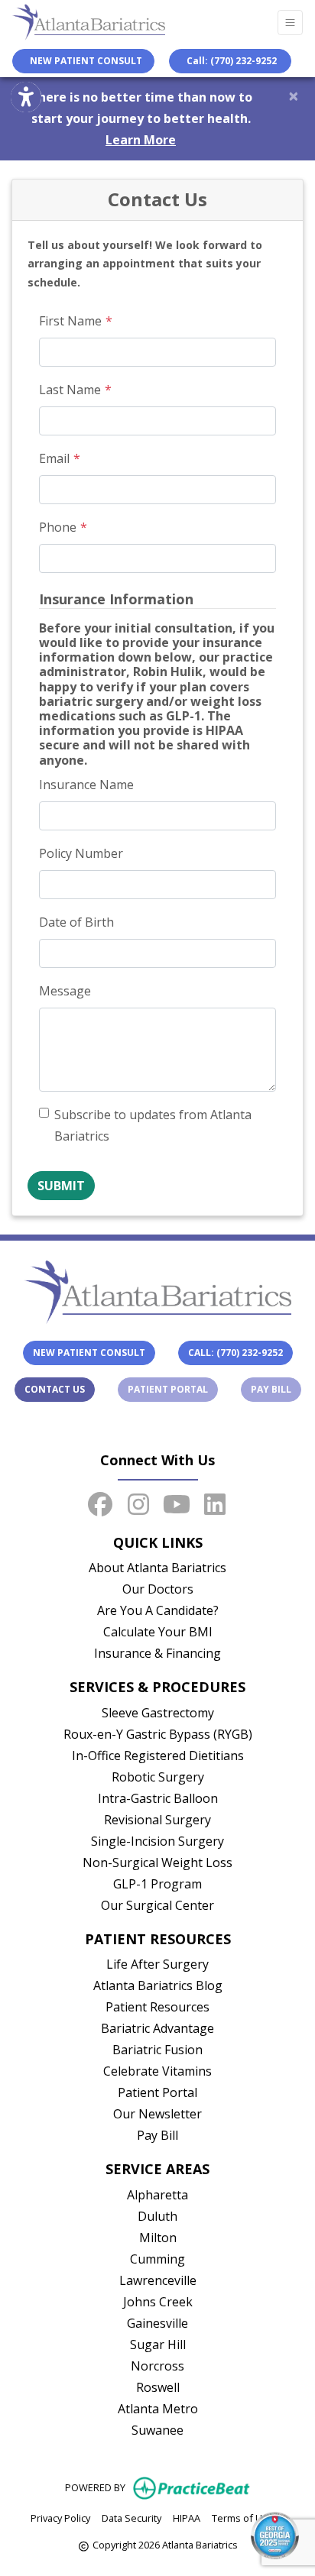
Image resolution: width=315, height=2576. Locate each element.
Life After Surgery (157, 1964)
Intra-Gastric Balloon (158, 1798)
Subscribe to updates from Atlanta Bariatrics (153, 1125)
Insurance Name (86, 785)
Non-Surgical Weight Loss (157, 1862)
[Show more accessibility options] (26, 97)
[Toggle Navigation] (290, 23)
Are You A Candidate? (158, 1610)
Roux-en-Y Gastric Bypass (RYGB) (158, 1734)
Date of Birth (76, 922)
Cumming (157, 2259)
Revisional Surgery (157, 1820)
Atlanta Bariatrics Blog (158, 1985)
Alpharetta (157, 2195)
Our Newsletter (157, 2114)
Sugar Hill (158, 2345)
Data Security (132, 2518)
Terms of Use (243, 2518)
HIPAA (187, 2518)
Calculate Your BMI (158, 1632)
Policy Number (81, 853)
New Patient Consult (89, 1353)
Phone (58, 527)
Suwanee (157, 2430)
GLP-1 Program (157, 1884)
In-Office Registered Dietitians (158, 1756)
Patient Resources (157, 2007)
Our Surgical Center (157, 1905)
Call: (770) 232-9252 (232, 61)
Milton (158, 2238)
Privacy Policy (60, 2518)
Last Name (70, 390)
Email (54, 458)
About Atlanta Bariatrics (157, 1568)
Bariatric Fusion (157, 2050)
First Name (70, 321)
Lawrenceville (158, 2280)
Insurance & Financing (157, 1653)
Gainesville (157, 2323)
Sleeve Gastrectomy (158, 1713)
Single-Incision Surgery (157, 1841)
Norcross (157, 2366)
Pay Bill (276, 1389)
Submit (61, 1186)
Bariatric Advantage (157, 2028)
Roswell (158, 2387)
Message (65, 991)
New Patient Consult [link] (84, 61)
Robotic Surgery (158, 1777)
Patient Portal (173, 1389)
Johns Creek (158, 2302)
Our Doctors (158, 1589)
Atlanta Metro (158, 2409)
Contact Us (55, 1389)
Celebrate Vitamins (157, 2071)
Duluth (157, 2216)
